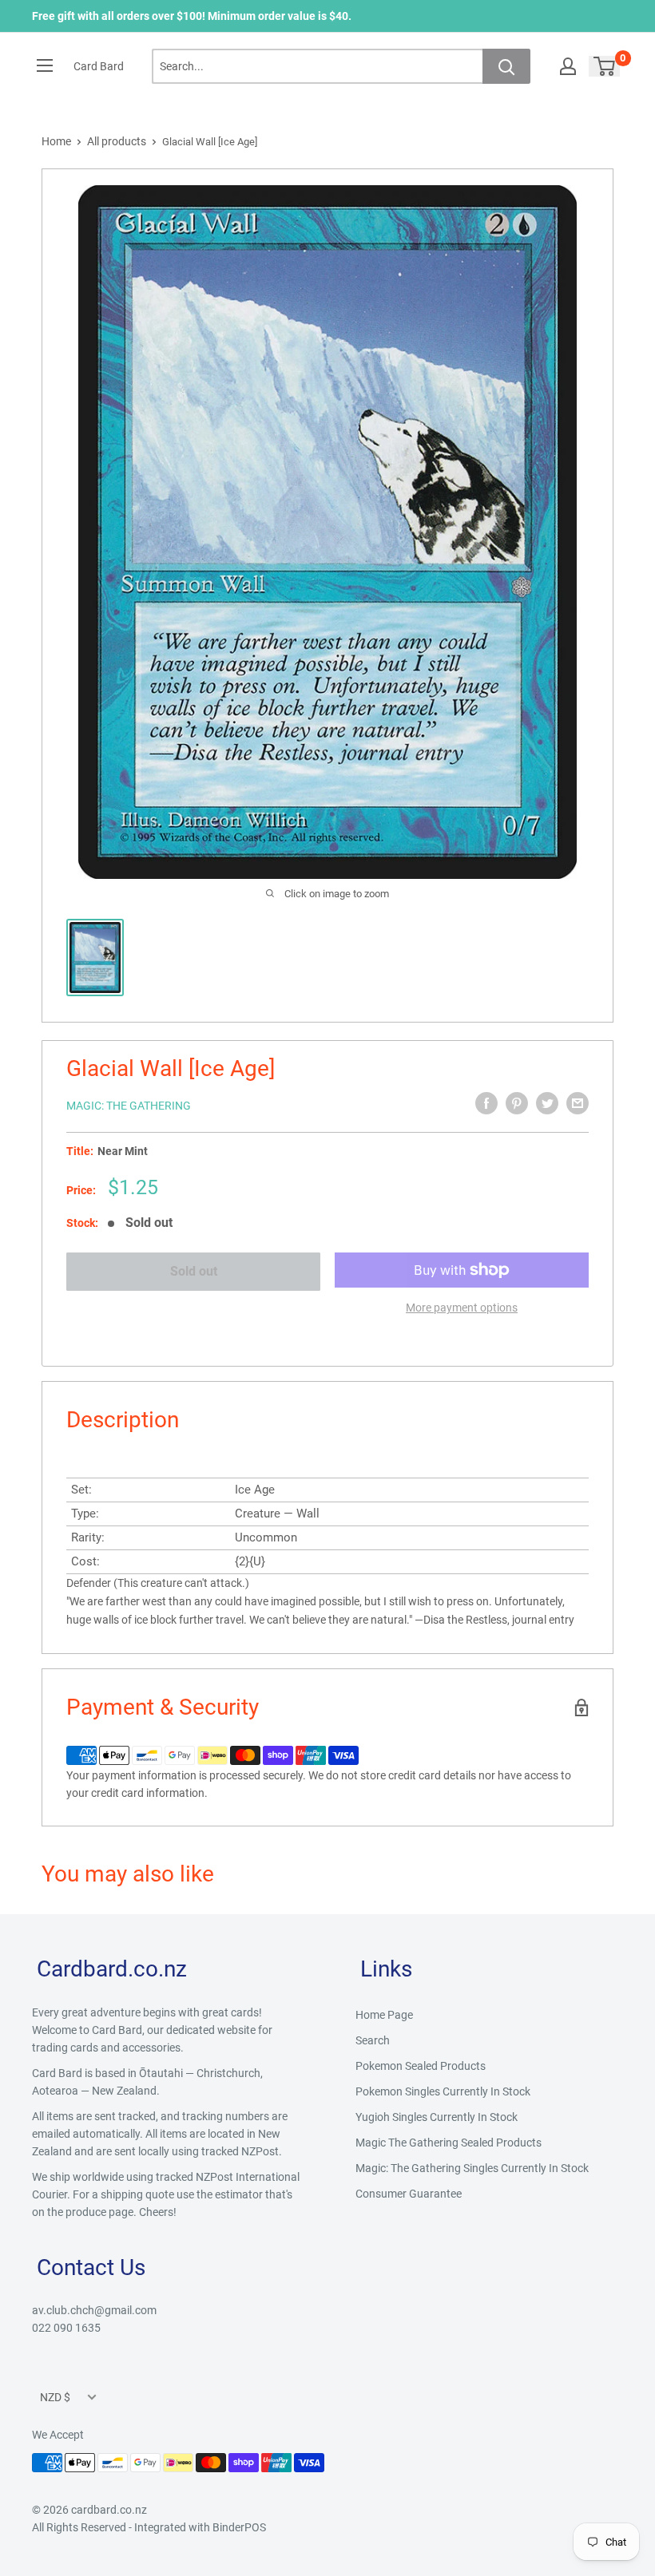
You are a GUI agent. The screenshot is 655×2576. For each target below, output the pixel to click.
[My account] (568, 66)
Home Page (384, 2015)
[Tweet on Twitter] (547, 1103)
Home (56, 141)
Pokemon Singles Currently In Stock (443, 2091)
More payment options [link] (462, 1308)
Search (373, 2040)
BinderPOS (239, 2527)
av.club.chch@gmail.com (94, 2310)
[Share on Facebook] (486, 1103)
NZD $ (55, 2397)
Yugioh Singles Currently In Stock (437, 2117)
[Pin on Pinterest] (517, 1103)
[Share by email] (578, 1103)
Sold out (194, 1271)
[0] (605, 66)
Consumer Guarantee (409, 2194)
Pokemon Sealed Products (421, 2066)
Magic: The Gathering (129, 1106)
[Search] (506, 66)
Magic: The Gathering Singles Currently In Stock (472, 2168)
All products (117, 141)
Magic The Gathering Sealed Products (449, 2143)
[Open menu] (45, 65)
